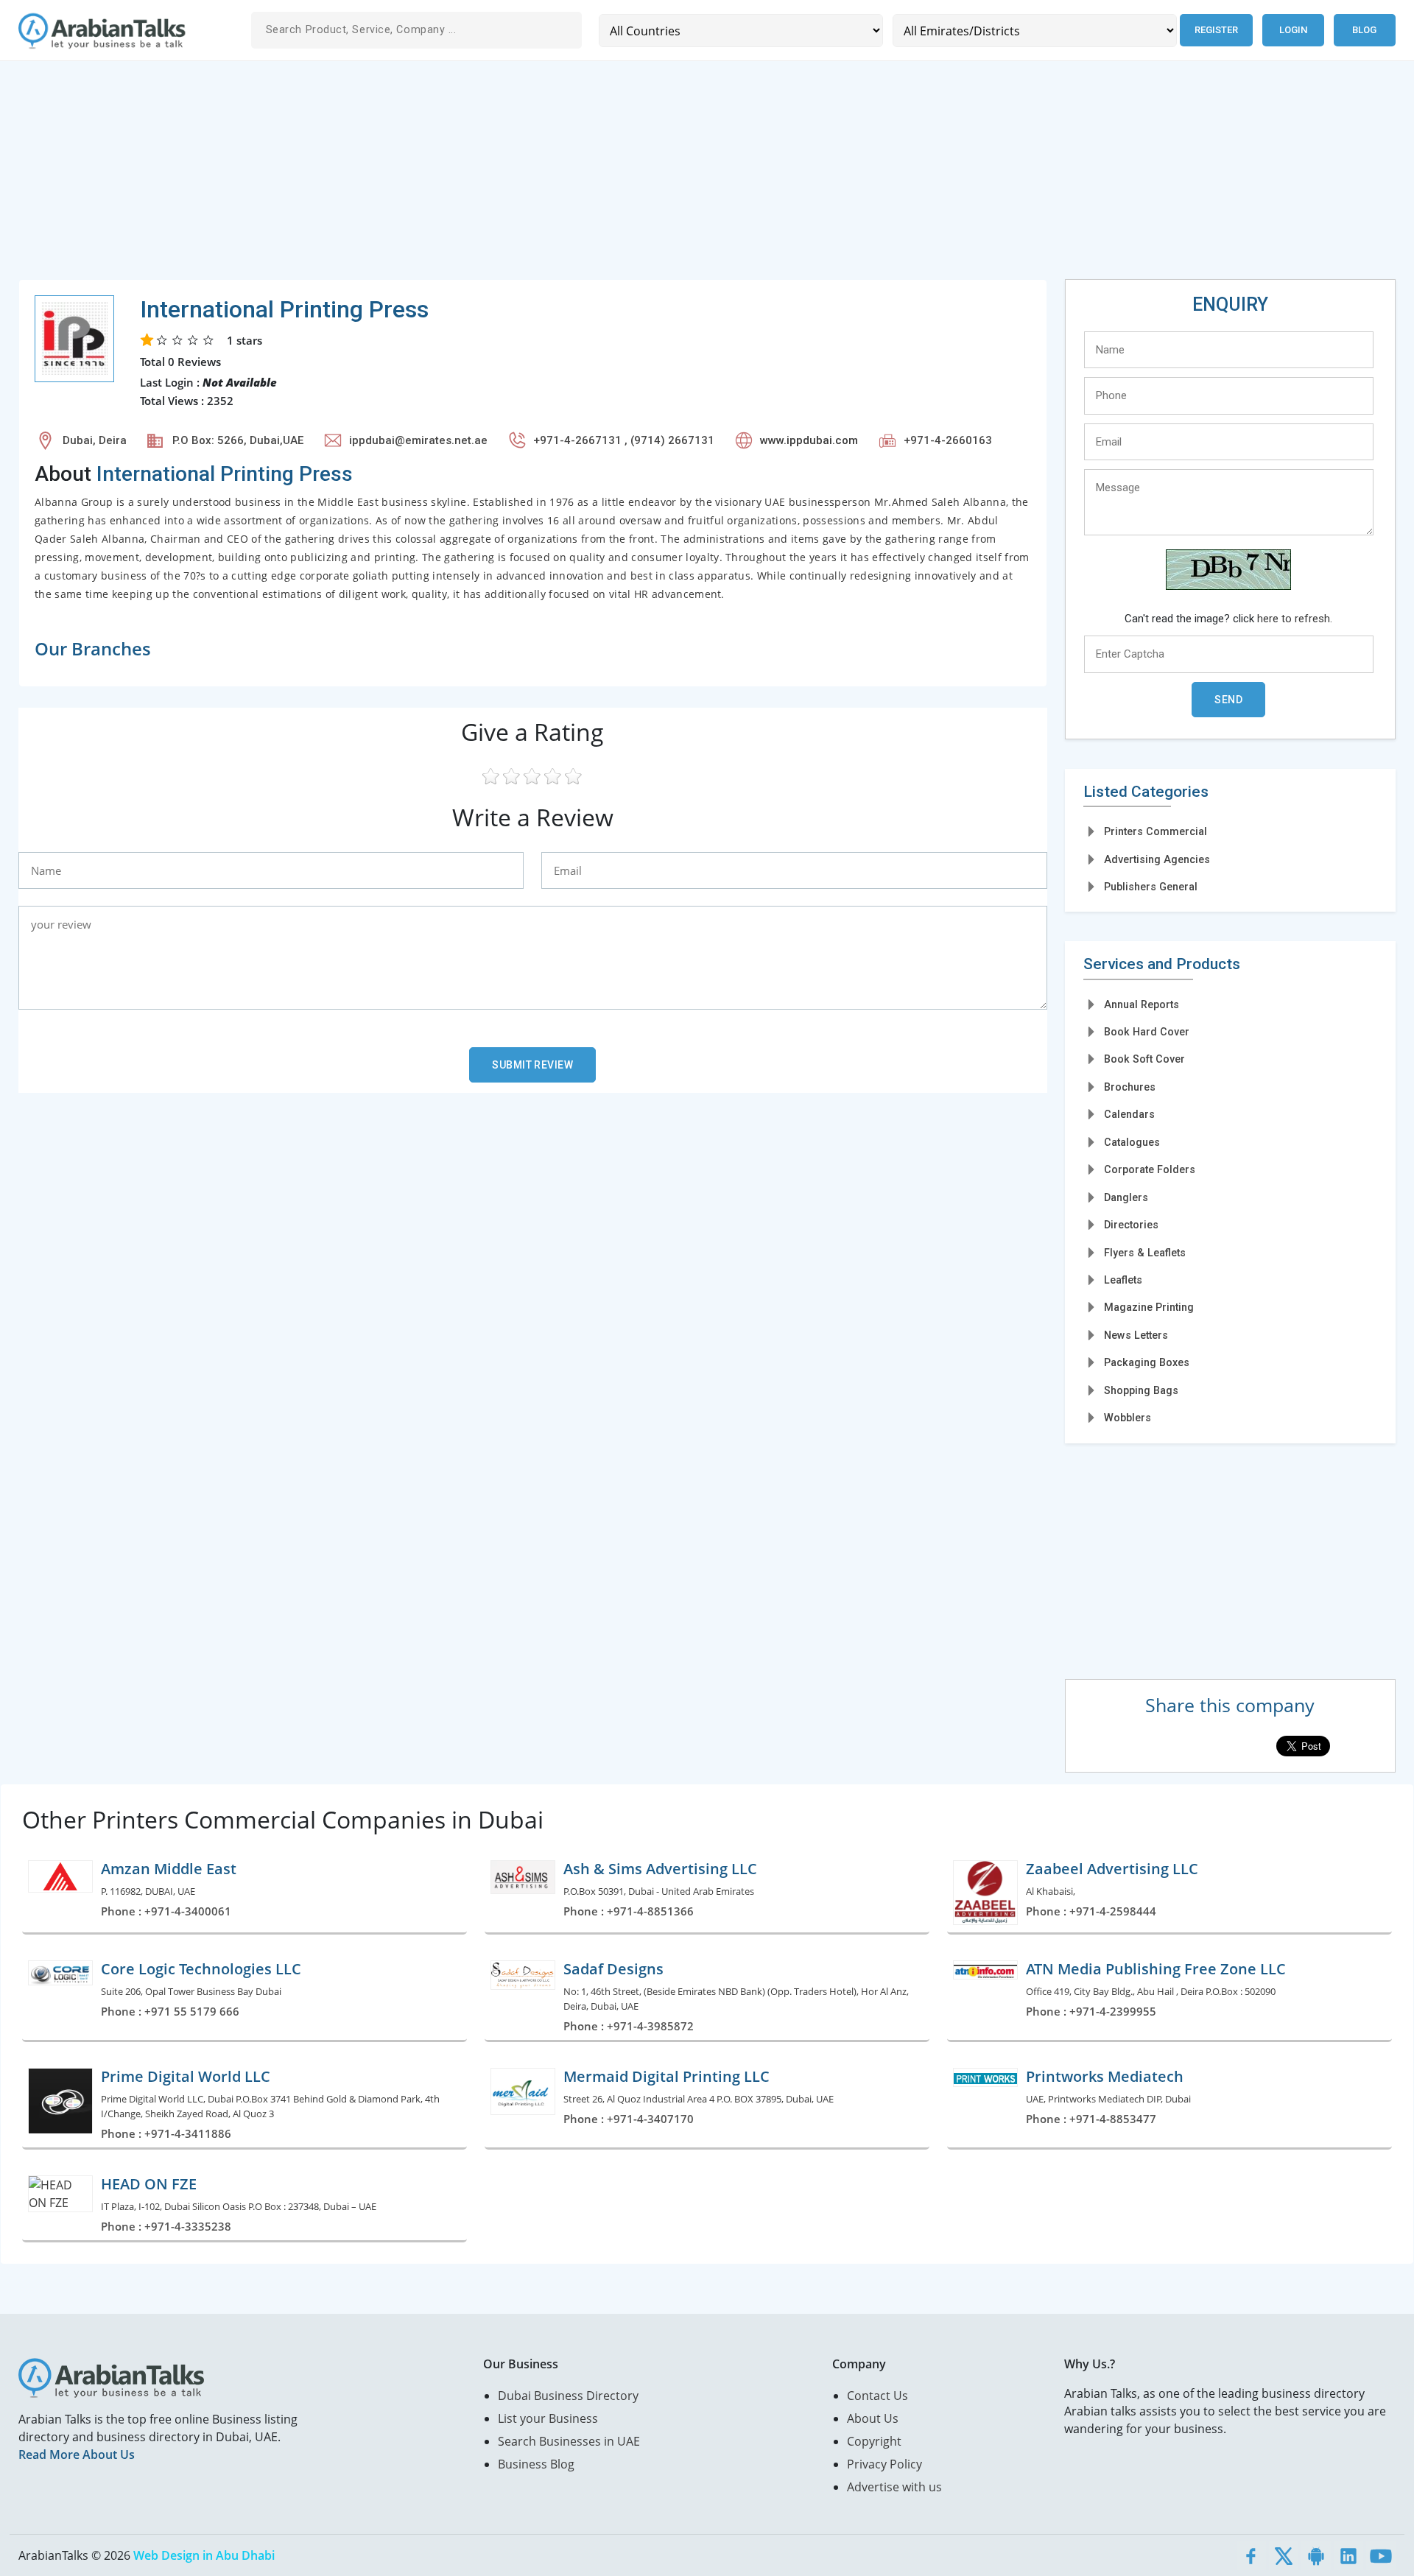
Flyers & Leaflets (1145, 1253)
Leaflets (1123, 1280)
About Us (873, 2418)
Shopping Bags (1141, 1390)
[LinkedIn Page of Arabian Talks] (1348, 2555)
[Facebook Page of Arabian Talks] (1251, 2555)
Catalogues (1132, 1142)
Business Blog (536, 2464)
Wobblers (1128, 1418)
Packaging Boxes (1147, 1362)
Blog (1364, 30)
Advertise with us (894, 2487)
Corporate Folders (1150, 1169)
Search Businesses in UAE (569, 2441)
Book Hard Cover (1147, 1032)
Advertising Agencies (1157, 859)
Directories (1131, 1225)
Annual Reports (1142, 1004)
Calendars (1129, 1114)
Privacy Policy (884, 2464)
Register (1216, 30)
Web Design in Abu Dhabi (204, 2555)
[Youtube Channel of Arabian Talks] (1381, 2555)
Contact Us (877, 2396)
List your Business (548, 2418)
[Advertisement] (460, 176)
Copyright (874, 2441)
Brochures (1130, 1087)
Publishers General (1151, 887)
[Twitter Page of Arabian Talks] (1284, 2555)
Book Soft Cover (1144, 1059)
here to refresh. (1295, 619)
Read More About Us (77, 2454)
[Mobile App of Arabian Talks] (1316, 2555)
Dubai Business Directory (568, 2396)
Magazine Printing (1149, 1307)
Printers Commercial (1156, 831)
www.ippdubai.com (809, 440)
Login (1293, 30)
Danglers (1126, 1197)
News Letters (1136, 1335)
